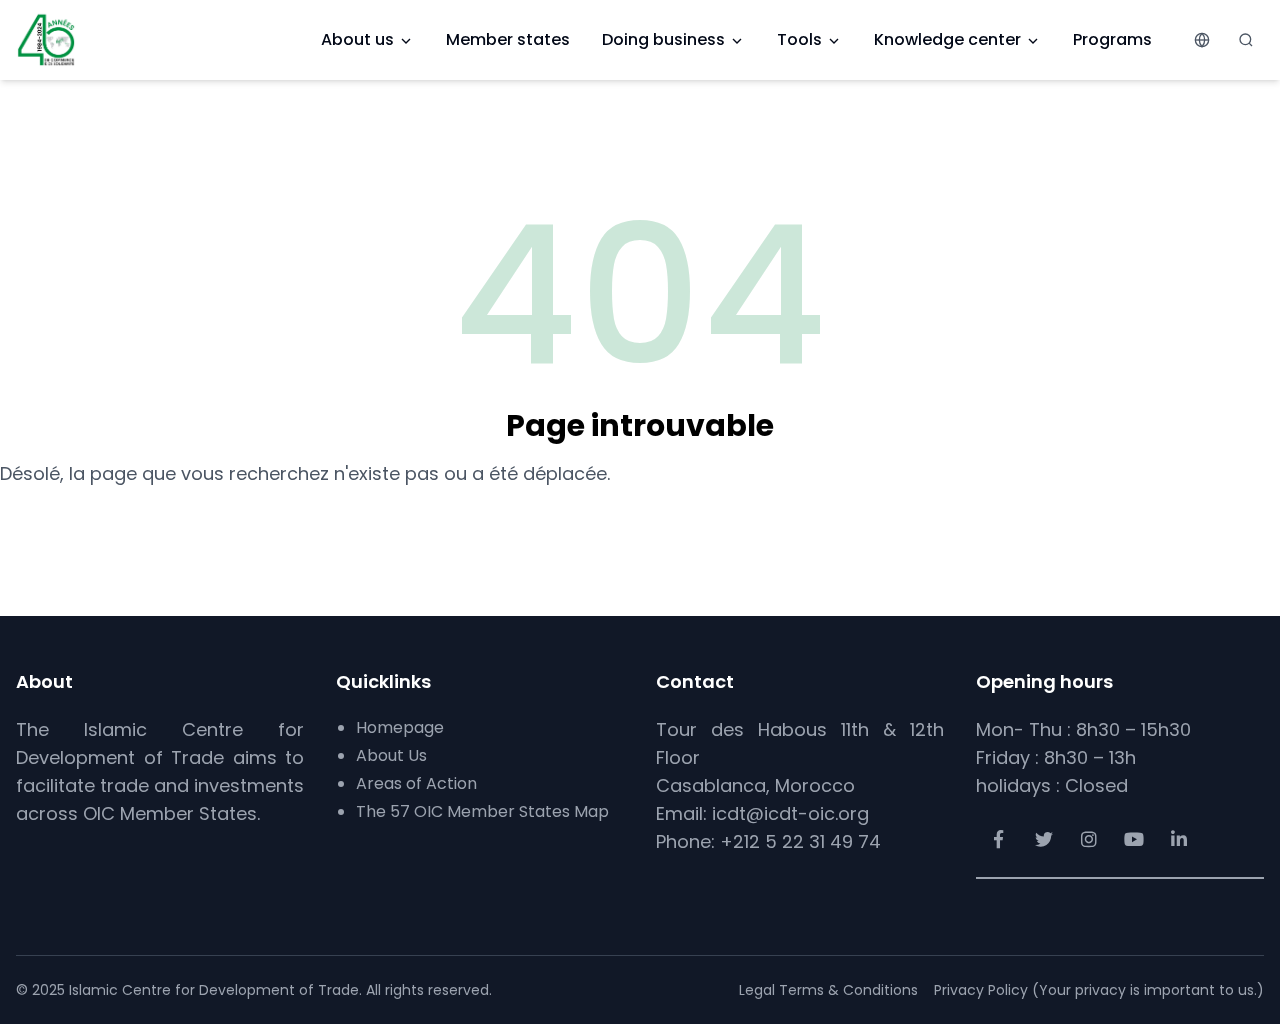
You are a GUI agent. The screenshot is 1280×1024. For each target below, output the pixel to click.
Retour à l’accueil (640, 523)
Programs (1112, 39)
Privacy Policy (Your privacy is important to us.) (1099, 990)
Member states (508, 39)
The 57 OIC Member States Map (482, 811)
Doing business (663, 39)
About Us (391, 755)
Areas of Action (416, 783)
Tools (799, 39)
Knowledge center (947, 39)
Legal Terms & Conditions (828, 990)
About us (357, 39)
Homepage (400, 727)
